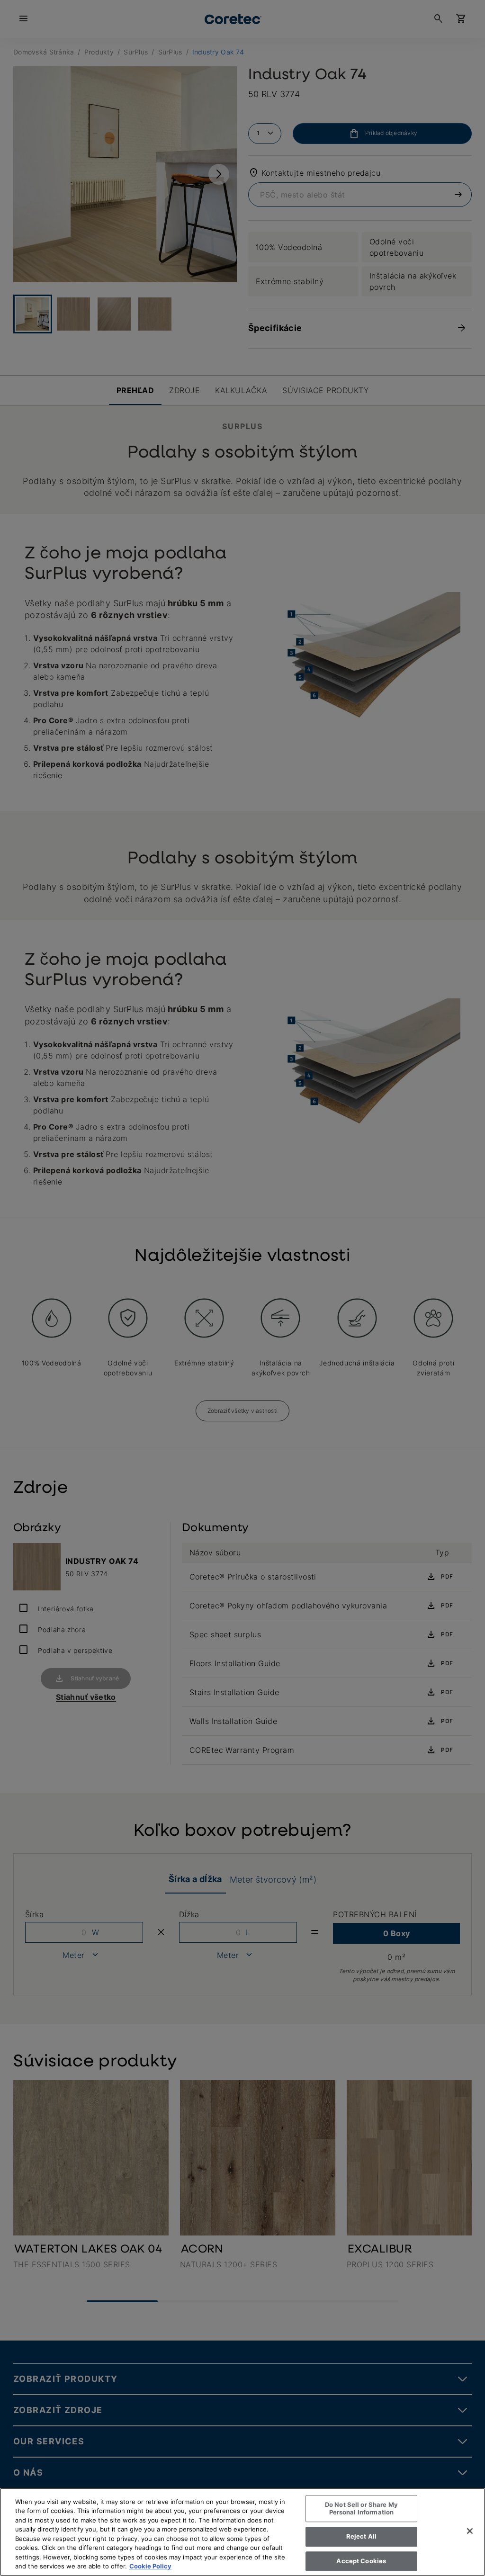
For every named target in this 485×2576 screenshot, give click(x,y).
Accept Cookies (361, 2561)
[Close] (470, 2531)
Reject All (361, 2536)
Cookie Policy (150, 2566)
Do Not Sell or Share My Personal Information (361, 2508)
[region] (242, 2532)
